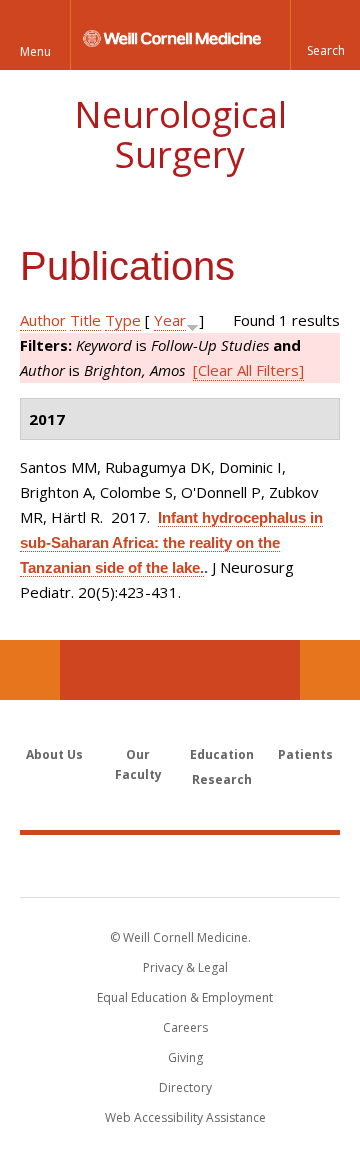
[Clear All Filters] (248, 370)
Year (170, 320)
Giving (185, 1057)
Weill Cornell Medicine (180, 865)
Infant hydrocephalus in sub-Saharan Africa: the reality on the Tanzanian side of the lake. (171, 542)
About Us (54, 754)
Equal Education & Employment (185, 997)
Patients (305, 754)
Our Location (30, 670)
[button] (325, 35)
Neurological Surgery (180, 134)
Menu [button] (35, 51)
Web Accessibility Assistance (185, 1117)
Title (85, 320)
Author (43, 320)
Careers (185, 1027)
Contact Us (330, 670)
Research (222, 779)
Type (123, 320)
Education (222, 754)
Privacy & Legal (185, 967)
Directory (185, 1087)
